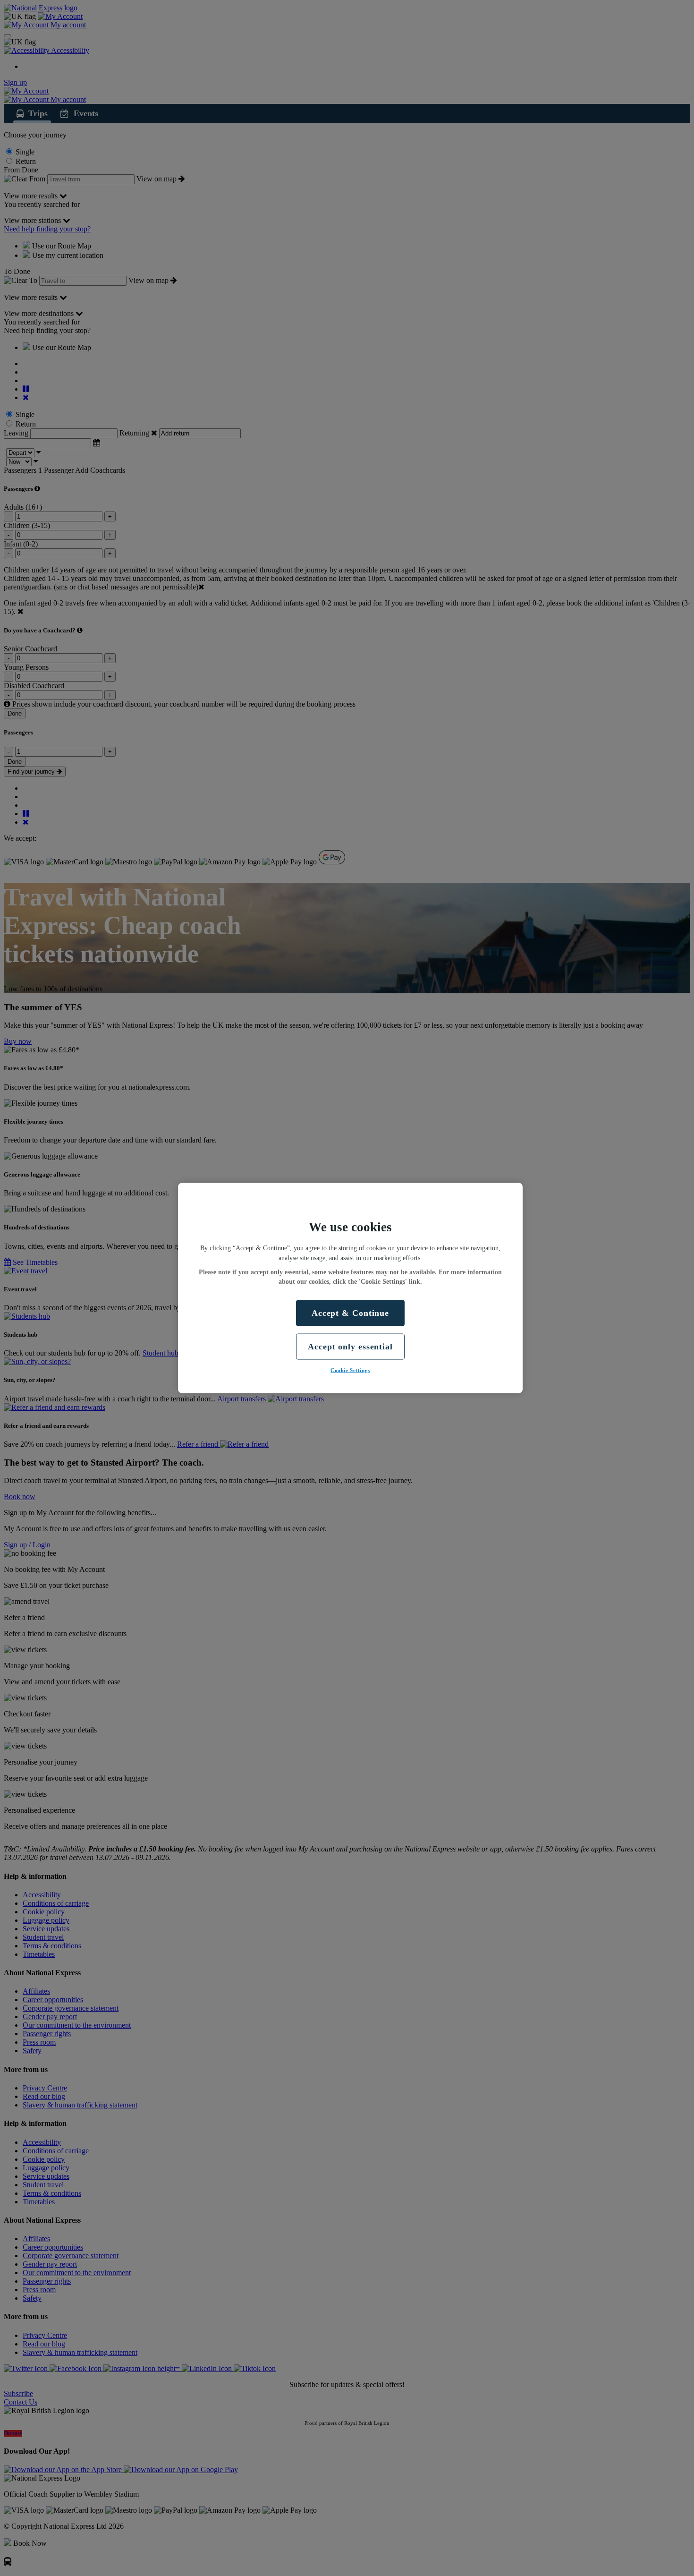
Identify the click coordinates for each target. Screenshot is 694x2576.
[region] (350, 1288)
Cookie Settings (350, 1370)
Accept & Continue (350, 1313)
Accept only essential (350, 1346)
